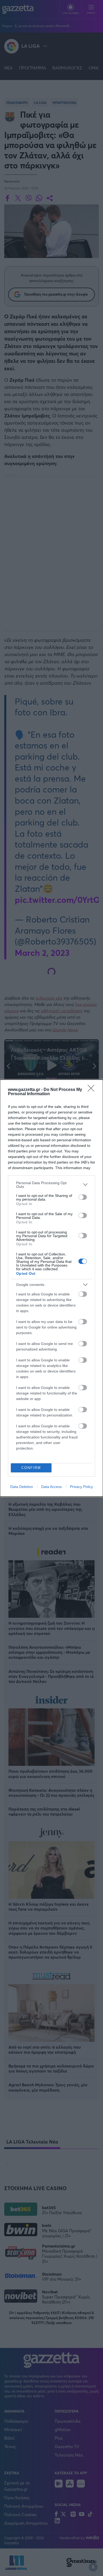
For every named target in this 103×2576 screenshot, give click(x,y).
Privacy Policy (81, 1487)
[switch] (83, 1197)
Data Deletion (22, 1487)
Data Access (51, 1487)
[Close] (93, 1090)
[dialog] (51, 1288)
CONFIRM (31, 1468)
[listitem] (51, 1185)
